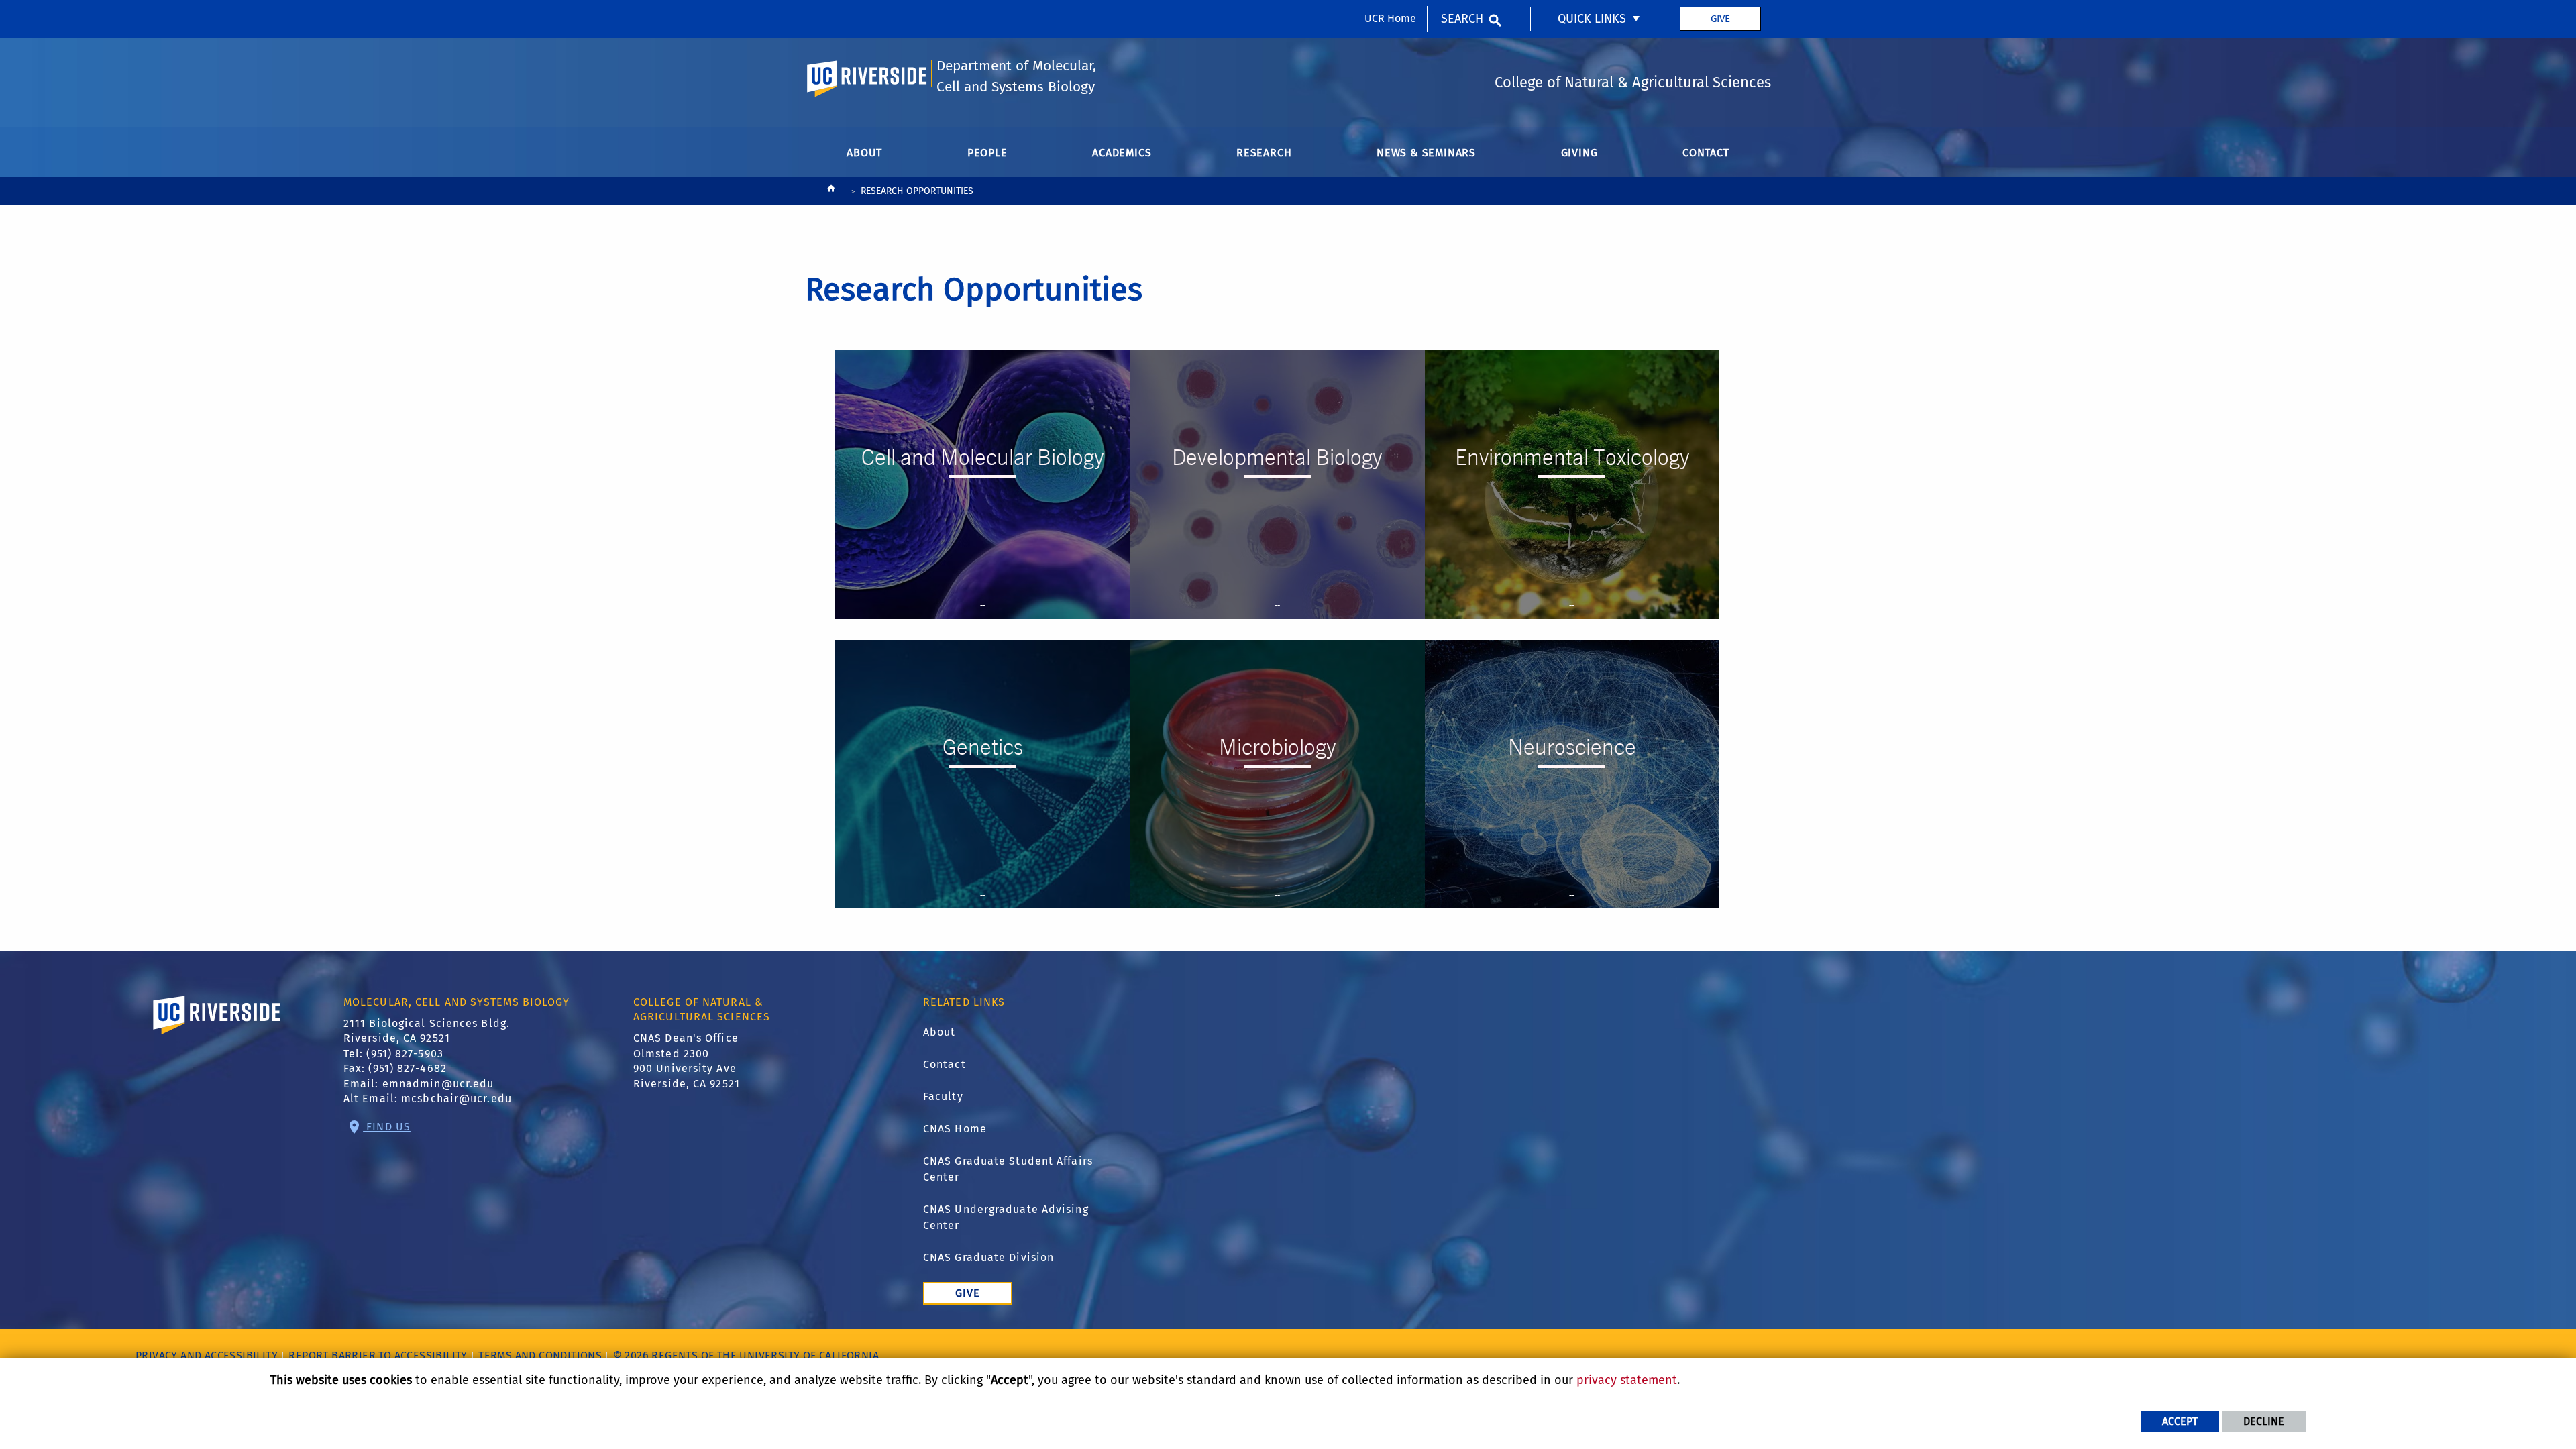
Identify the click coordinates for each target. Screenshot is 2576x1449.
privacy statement (1627, 1380)
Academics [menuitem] (1122, 153)
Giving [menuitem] (1579, 153)
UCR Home (1390, 18)
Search (1462, 19)
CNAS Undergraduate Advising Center (1006, 1217)
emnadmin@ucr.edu (438, 1084)
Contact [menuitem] (1706, 153)
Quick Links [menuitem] (1592, 19)
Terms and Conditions (540, 1355)
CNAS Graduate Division (988, 1257)
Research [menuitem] (1264, 153)
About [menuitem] (864, 153)
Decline (2264, 1421)
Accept (2180, 1421)
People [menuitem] (987, 153)
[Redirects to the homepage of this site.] (831, 192)
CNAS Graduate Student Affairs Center (1008, 1169)
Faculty (943, 1096)
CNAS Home (955, 1129)
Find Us (387, 1127)
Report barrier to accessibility (378, 1355)
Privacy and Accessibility (207, 1355)
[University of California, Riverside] (217, 1034)
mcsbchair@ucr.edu (457, 1098)
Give (1720, 19)
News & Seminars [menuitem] (1426, 153)
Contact (945, 1064)
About (940, 1032)
